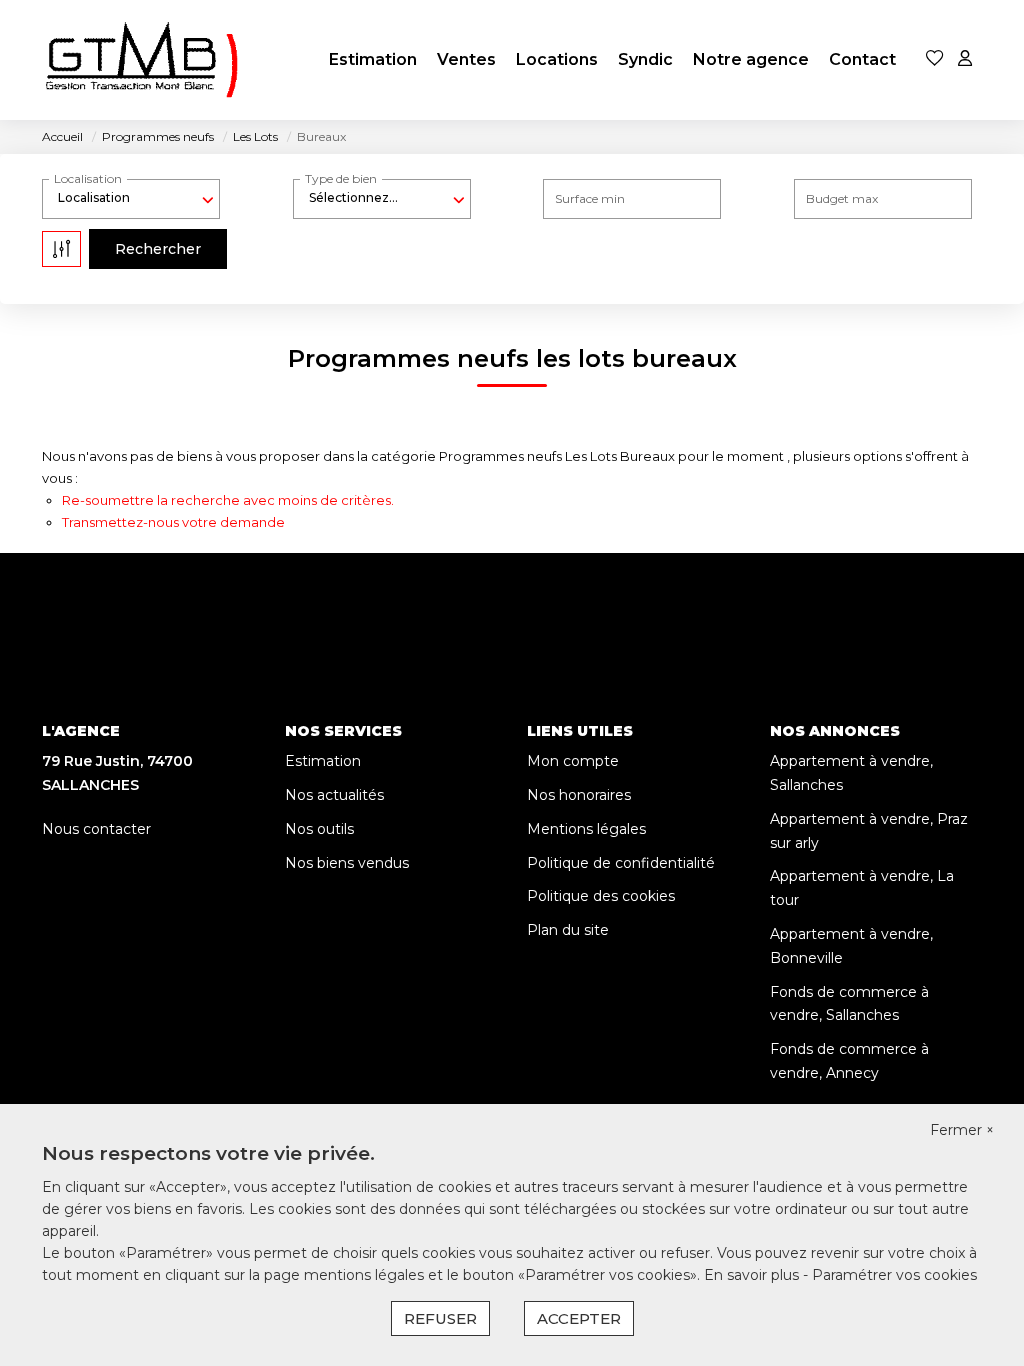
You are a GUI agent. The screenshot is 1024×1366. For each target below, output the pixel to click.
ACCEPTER (579, 1318)
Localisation (88, 178)
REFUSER (440, 1318)
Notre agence (751, 59)
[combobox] (131, 198)
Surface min (590, 198)
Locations (557, 59)
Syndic (645, 59)
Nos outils (319, 829)
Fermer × (962, 1130)
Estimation (373, 59)
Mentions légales (586, 829)
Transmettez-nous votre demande (173, 522)
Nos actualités (334, 795)
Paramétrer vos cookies (894, 1275)
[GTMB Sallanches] (142, 60)
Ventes (466, 59)
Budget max (842, 198)
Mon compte (573, 761)
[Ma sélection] (935, 59)
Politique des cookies (601, 896)
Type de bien (341, 178)
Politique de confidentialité (621, 863)
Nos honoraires (579, 795)
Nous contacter (96, 829)
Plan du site (568, 930)
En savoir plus (753, 1275)
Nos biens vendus (347, 863)
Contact (862, 59)
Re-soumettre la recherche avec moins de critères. (228, 500)
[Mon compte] (965, 59)
